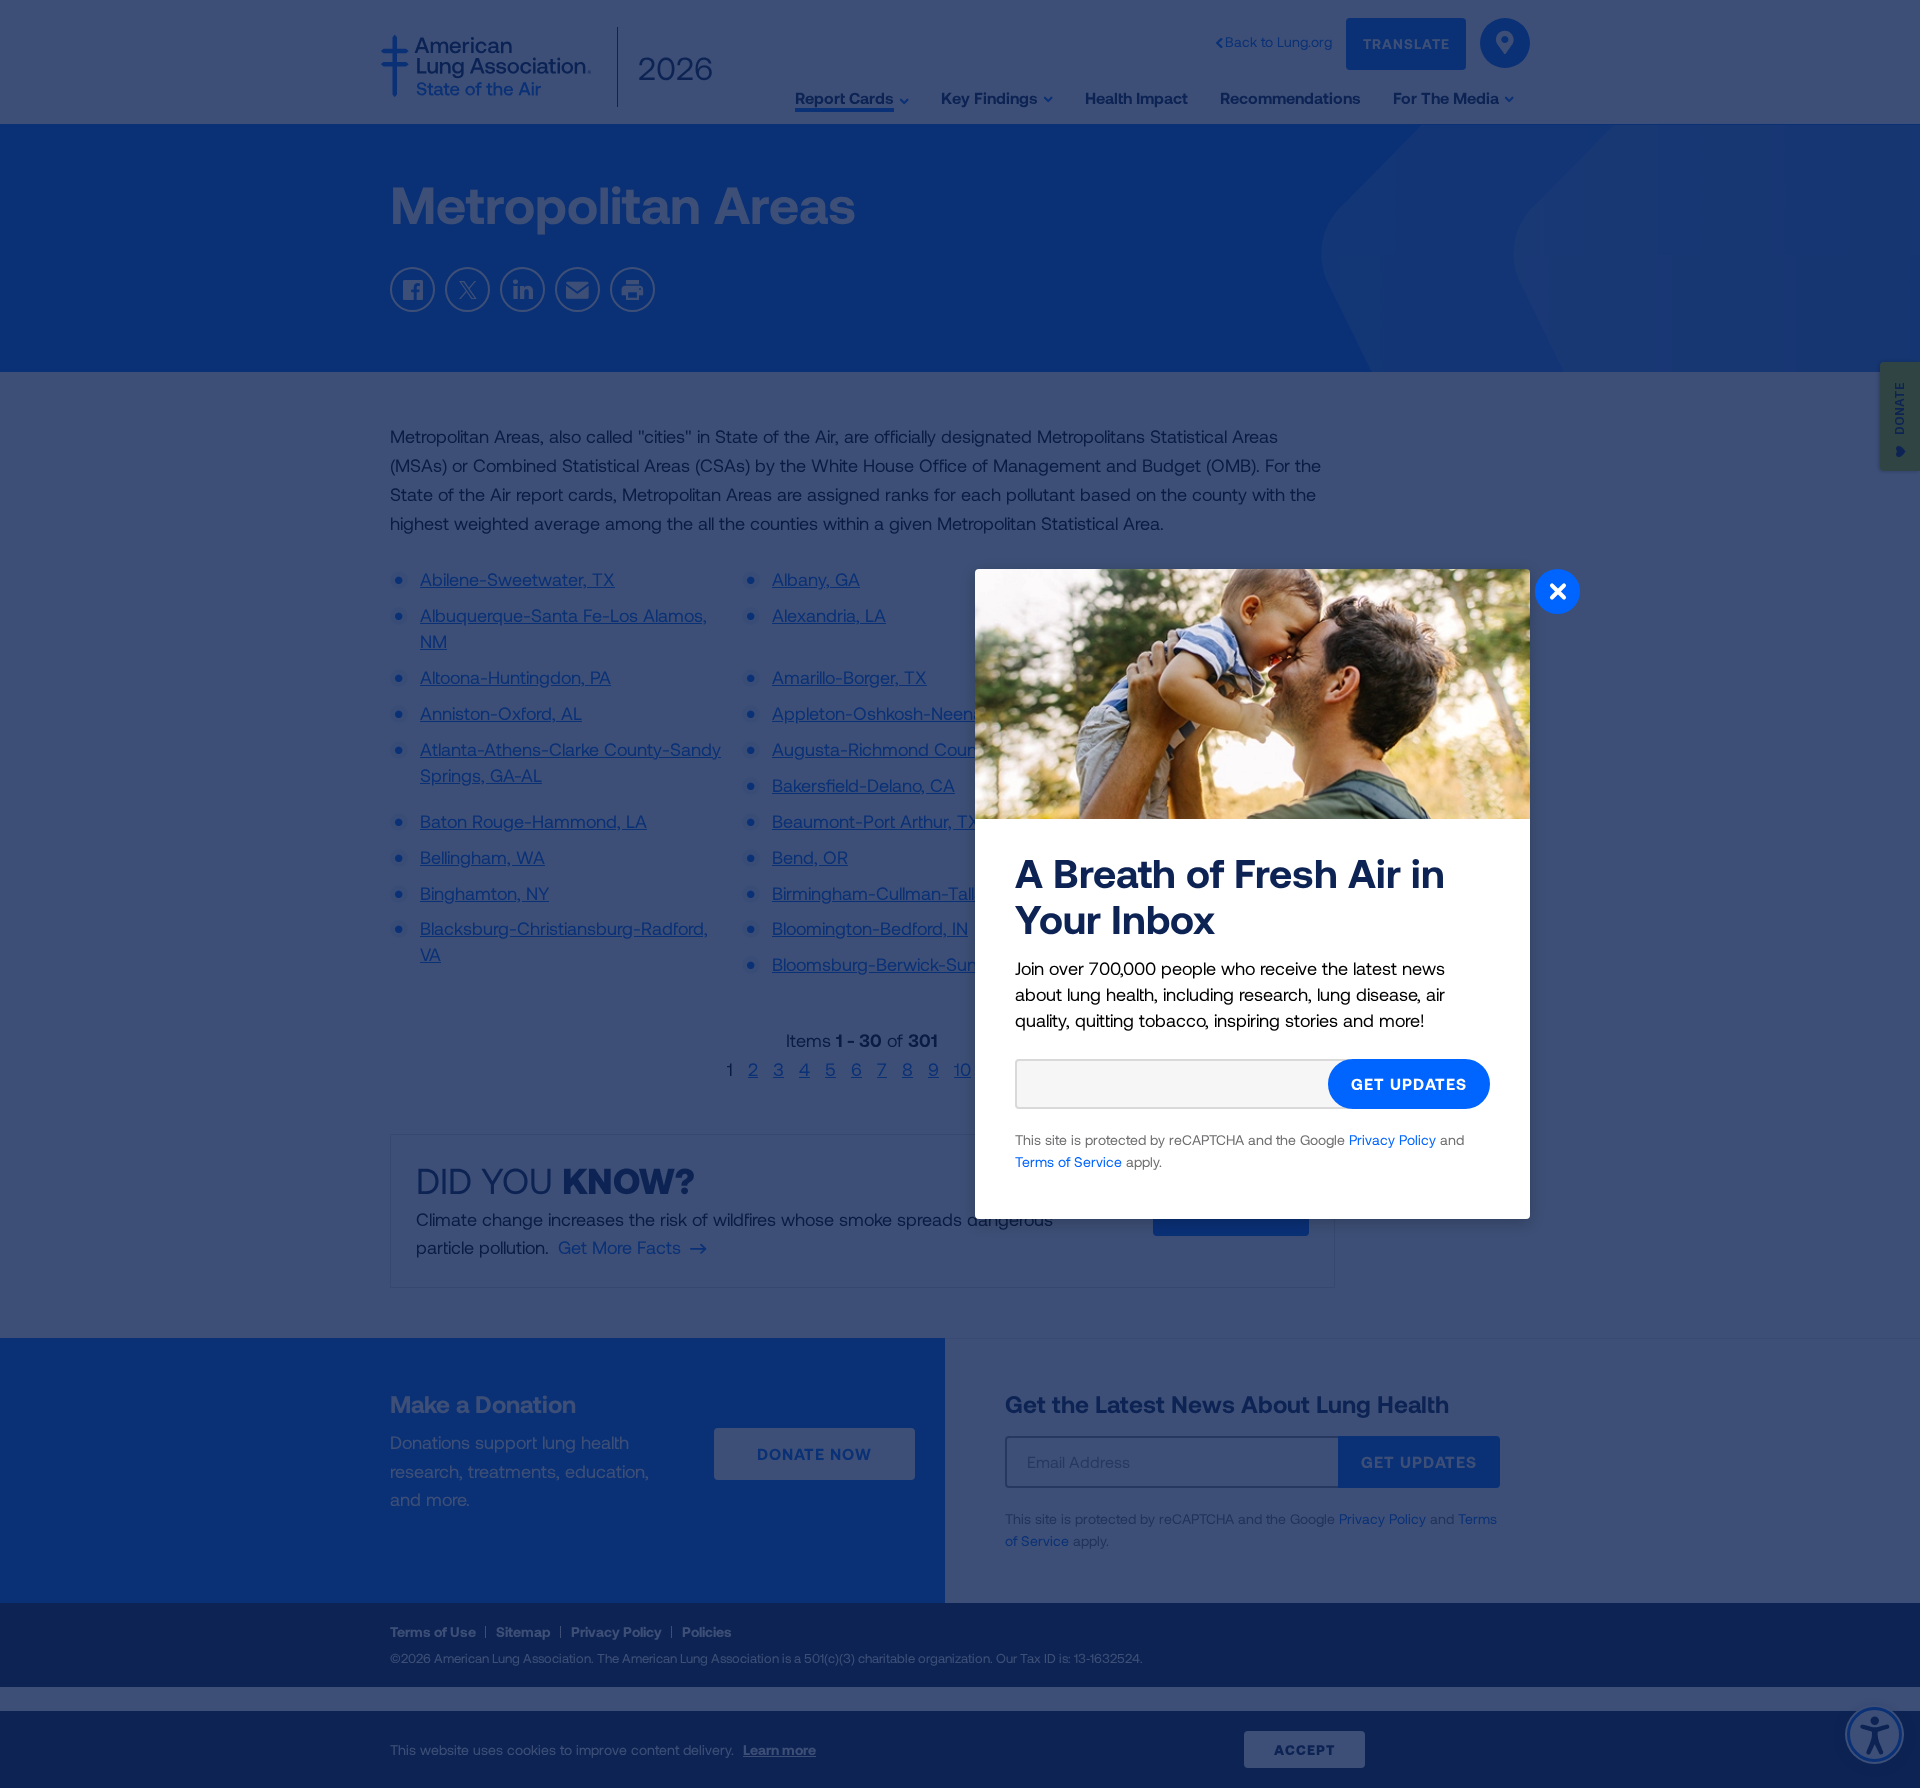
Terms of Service (1068, 1161)
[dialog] (960, 893)
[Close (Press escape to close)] (1557, 594)
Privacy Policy (1392, 1139)
